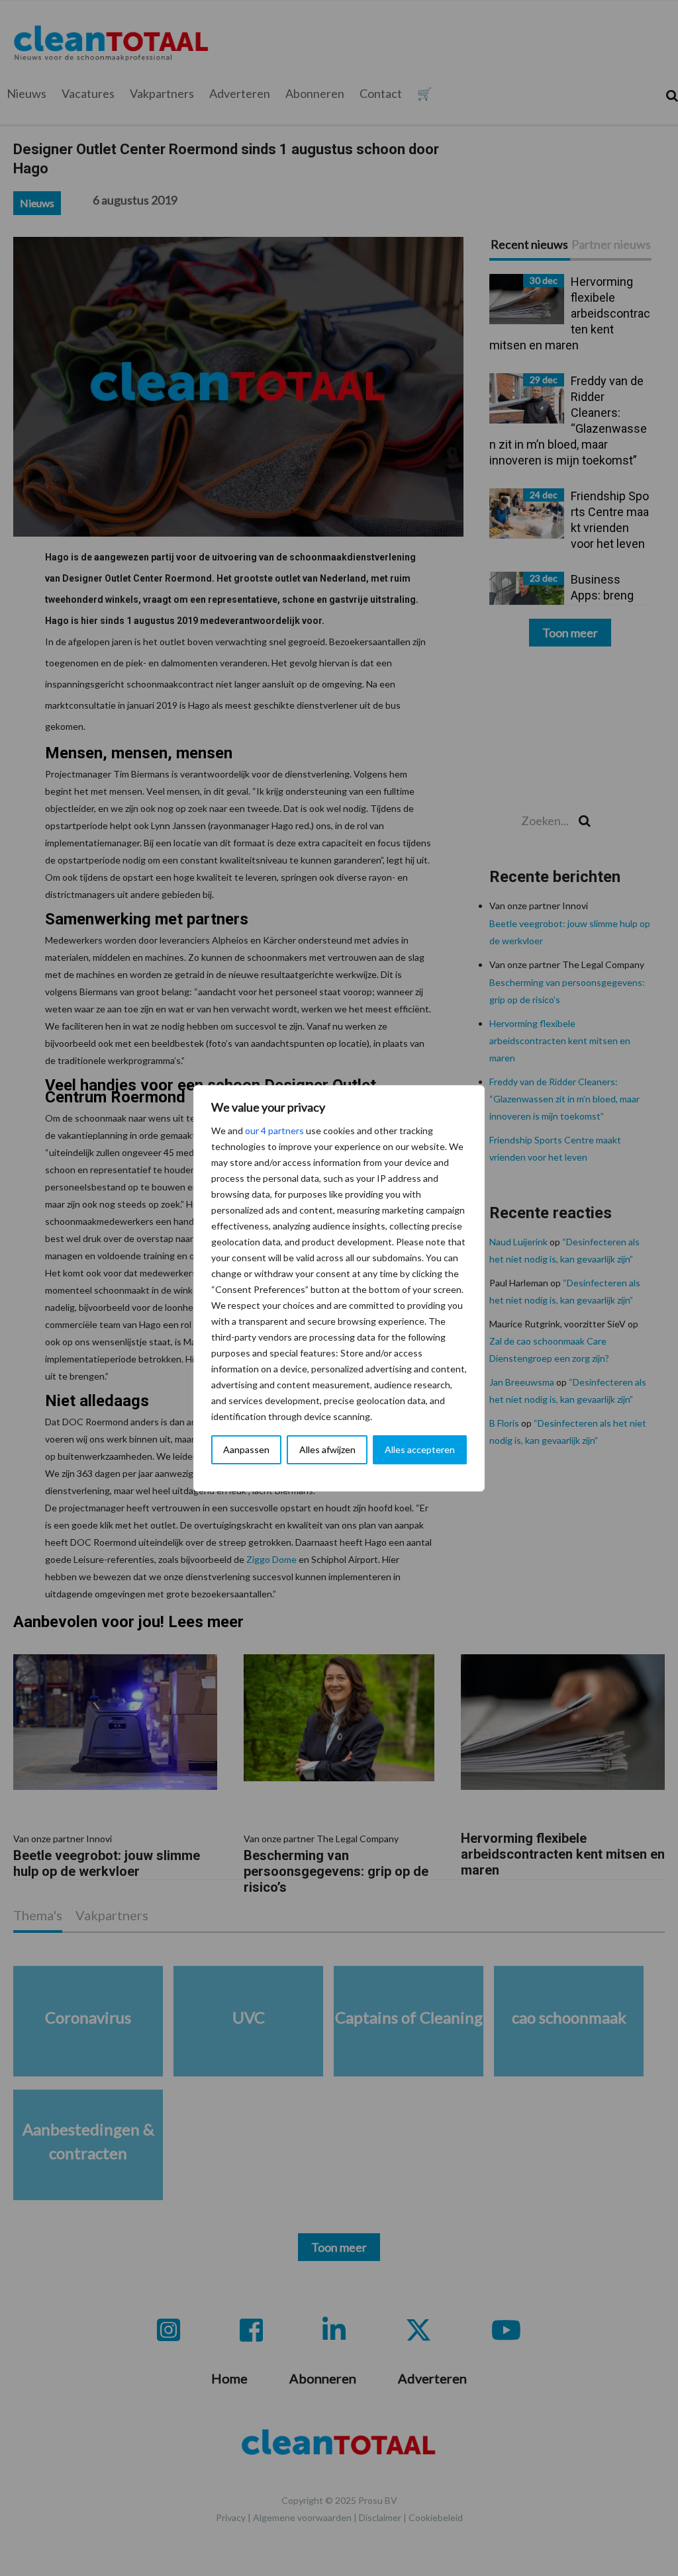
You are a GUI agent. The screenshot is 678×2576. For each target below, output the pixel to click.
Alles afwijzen (327, 1449)
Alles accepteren (420, 1449)
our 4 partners (274, 1131)
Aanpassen (246, 1449)
